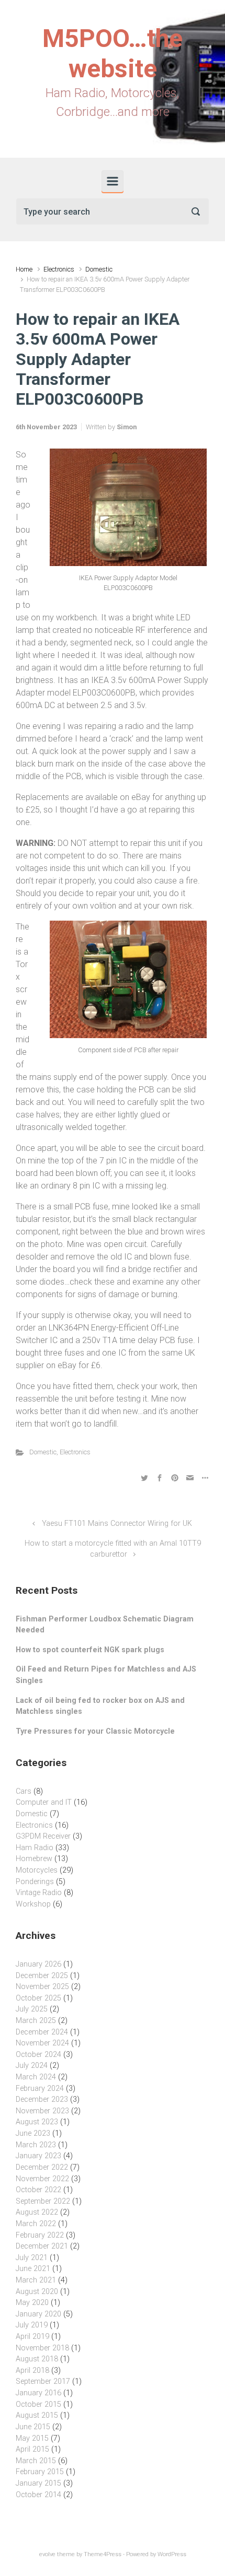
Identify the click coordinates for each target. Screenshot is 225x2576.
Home (24, 269)
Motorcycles (37, 1870)
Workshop (33, 1904)
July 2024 (32, 2066)
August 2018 (37, 2359)
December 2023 (42, 2099)
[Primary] (113, 181)
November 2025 (42, 1987)
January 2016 (38, 2393)
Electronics (59, 269)
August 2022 (37, 2212)
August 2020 (37, 2292)
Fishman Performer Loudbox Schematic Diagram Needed (105, 1625)
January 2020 (38, 2314)
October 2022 (38, 2190)
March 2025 (36, 2021)
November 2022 (42, 2179)
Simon (127, 427)
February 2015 (40, 2472)
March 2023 (36, 2145)
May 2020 (32, 2303)
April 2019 (32, 2337)
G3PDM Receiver (43, 1836)
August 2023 (37, 2122)
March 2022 (36, 2224)
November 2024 (42, 2043)
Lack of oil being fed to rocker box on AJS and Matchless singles (100, 1706)
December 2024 (42, 2032)
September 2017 (43, 2381)
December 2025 (42, 1976)
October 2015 (38, 2404)
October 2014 (38, 2495)
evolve (47, 2554)
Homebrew (34, 1859)
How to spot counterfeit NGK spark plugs (90, 1650)
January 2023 (38, 2156)
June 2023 (33, 2133)
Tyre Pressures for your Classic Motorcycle (95, 1731)
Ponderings (35, 1882)
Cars (24, 1791)
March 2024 (36, 2077)
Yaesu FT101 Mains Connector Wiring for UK (117, 1524)
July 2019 (32, 2325)
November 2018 (42, 2348)
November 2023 (42, 2111)
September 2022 (43, 2201)
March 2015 (36, 2461)
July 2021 (32, 2258)
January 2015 (38, 2483)
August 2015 (37, 2415)
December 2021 (42, 2246)
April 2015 (32, 2449)
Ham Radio (35, 1848)
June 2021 (33, 2269)
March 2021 (36, 2280)
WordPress (172, 2554)
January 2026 (38, 1964)
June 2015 (33, 2427)
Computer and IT (44, 1802)
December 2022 (42, 2167)
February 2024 (40, 2089)
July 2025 (32, 2009)
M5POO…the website (113, 54)
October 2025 (38, 1998)
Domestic (99, 269)
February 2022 (40, 2235)
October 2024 (38, 2055)
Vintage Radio (39, 1893)
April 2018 (32, 2371)
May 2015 (32, 2438)
